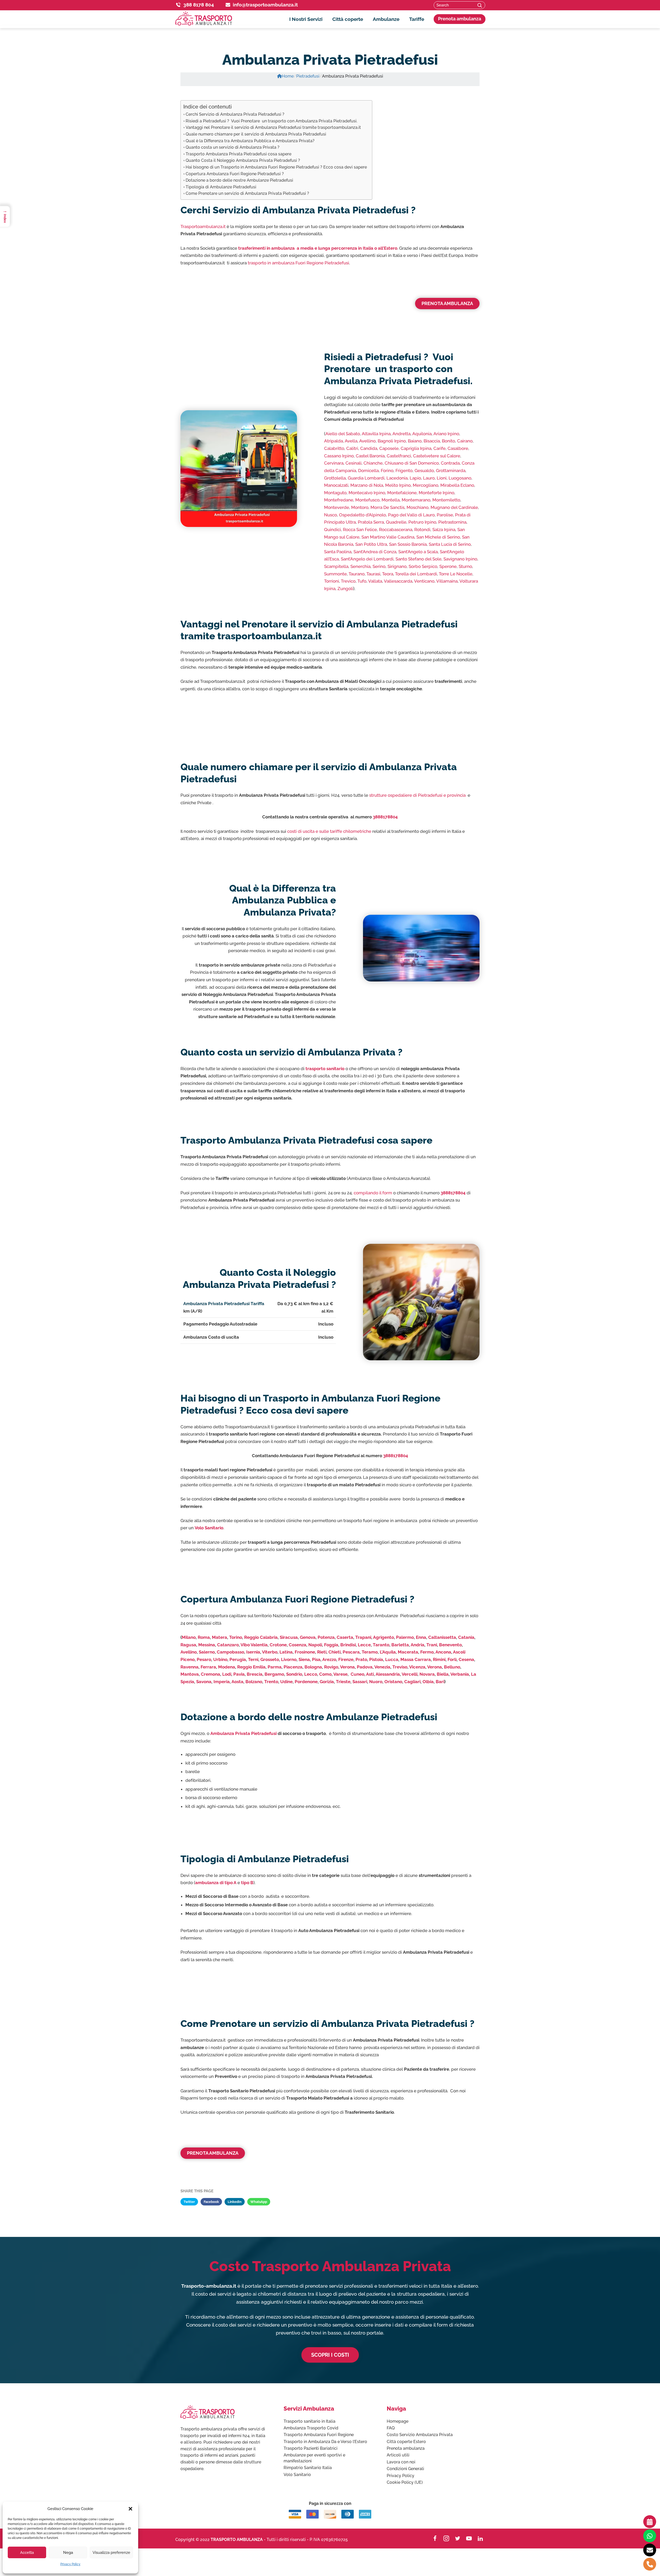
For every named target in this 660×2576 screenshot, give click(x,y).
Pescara (351, 1652)
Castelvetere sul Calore (437, 456)
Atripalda (333, 441)
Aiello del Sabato (343, 434)
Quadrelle (396, 522)
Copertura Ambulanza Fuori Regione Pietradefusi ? (235, 174)
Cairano (465, 441)
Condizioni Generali (405, 2469)
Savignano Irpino (460, 559)
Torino (236, 1637)
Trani (432, 1645)
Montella (391, 500)
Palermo (405, 1637)
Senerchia (360, 566)
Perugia (238, 1659)
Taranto (381, 1645)
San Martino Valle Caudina (388, 537)
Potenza (326, 1637)
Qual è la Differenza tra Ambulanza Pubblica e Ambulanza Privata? (250, 141)
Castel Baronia (370, 456)
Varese (340, 1674)
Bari (440, 1682)
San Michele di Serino (438, 537)
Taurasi (373, 574)
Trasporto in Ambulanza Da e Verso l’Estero (325, 2442)
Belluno (452, 1667)
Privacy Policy (70, 2564)
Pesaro (204, 1659)
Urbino (220, 1659)
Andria (418, 1645)
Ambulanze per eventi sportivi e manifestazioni (314, 2458)
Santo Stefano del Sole (418, 559)
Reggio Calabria (261, 1637)
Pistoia (376, 1659)
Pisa (316, 1659)
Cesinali (353, 463)
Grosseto (270, 1659)
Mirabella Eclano (457, 485)
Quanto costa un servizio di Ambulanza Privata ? (233, 147)
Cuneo (357, 1674)
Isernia (253, 1652)
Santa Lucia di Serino (450, 544)
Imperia (222, 1682)
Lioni (442, 478)
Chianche (373, 463)
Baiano (415, 441)
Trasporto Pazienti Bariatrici (311, 2448)
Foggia (331, 1645)
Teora (388, 574)
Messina (207, 1645)
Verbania (460, 1674)
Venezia (382, 1667)
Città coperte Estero (406, 2442)
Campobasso (230, 1652)
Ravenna (189, 1667)
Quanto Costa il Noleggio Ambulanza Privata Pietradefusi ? (243, 160)
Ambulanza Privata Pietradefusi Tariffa (224, 1304)
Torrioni (332, 581)
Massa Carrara (416, 1659)
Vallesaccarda (398, 581)
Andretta (401, 434)
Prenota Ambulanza (447, 303)
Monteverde (337, 507)
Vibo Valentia (254, 1645)
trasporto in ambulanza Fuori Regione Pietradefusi (298, 263)
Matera (220, 1637)
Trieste (343, 1682)
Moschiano (418, 507)
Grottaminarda (451, 471)
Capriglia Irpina (416, 448)
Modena (227, 1667)
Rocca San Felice (360, 530)
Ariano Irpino (446, 434)
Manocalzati (336, 485)
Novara (427, 1674)
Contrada (450, 463)
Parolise (445, 515)
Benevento (450, 1645)
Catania (466, 1637)
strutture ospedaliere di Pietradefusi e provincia (417, 795)
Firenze (346, 1659)
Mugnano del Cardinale (454, 507)
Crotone (278, 1645)
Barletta (400, 1645)
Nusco (331, 515)
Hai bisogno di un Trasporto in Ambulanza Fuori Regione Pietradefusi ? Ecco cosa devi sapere (276, 167)
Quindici (332, 530)
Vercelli (410, 1674)
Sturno (465, 566)
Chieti (335, 1652)
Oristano (393, 1682)
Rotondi (422, 530)
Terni (253, 1659)
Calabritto (334, 448)
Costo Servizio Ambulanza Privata (420, 2435)
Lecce (364, 1645)
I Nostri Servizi (306, 19)
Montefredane (339, 500)
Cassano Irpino (339, 456)
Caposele (389, 448)
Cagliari (412, 1682)
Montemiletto (446, 500)
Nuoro (376, 1682)
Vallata (375, 581)
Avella (351, 441)
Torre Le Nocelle (456, 574)
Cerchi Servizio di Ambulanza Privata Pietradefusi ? (235, 114)
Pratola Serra (371, 522)
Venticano (424, 581)
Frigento (404, 471)
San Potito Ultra (371, 544)
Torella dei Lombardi (416, 574)
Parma (275, 1667)
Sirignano (397, 566)
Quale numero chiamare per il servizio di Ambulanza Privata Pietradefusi (256, 134)
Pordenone (306, 1682)
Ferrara (208, 1667)
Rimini (439, 1659)
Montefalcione (402, 493)
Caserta (345, 1637)
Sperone (448, 566)
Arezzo (329, 1659)
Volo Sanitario (297, 2475)
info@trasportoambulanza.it (265, 5)
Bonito (448, 441)
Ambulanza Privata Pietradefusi (244, 1733)
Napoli (315, 1645)
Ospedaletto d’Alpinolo (362, 515)
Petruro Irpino (422, 522)
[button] (130, 2509)
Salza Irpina (444, 530)
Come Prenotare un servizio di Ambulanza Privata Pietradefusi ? (247, 193)
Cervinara (334, 463)
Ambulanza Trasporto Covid (311, 2428)
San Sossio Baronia (408, 544)
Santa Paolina (338, 552)
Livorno (289, 1659)
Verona (347, 1667)
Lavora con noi (401, 2462)
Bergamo (274, 1674)
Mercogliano (426, 485)
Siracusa (289, 1637)
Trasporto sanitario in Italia (310, 2421)
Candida (369, 448)
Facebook (211, 2202)
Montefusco (367, 500)
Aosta (237, 1682)
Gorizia (327, 1682)
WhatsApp (259, 2202)
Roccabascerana (396, 530)
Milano (189, 1637)
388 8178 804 (199, 5)
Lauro (429, 478)
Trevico (348, 581)
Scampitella (336, 566)
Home (288, 76)
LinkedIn (235, 2202)
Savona (204, 1682)
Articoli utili (398, 2455)
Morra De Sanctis (387, 507)
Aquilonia (422, 434)
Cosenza (298, 1645)
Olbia (428, 1682)
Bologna (313, 1667)
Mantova (190, 1674)
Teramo (370, 1652)
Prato (361, 1659)
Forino (387, 471)
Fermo (427, 1652)
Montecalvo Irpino (367, 493)
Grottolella (335, 478)
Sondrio (294, 1674)
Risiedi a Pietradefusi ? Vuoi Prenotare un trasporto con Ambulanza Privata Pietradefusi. (271, 121)
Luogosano (460, 478)
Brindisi (348, 1645)
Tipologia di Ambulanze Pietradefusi (221, 187)
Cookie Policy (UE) (405, 2482)
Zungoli (345, 589)
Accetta (27, 2553)
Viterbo (270, 1652)
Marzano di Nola (367, 485)
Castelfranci (399, 456)
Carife (439, 448)
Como (325, 1674)
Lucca (392, 1659)
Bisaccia (432, 441)
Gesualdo (424, 471)
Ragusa (188, 1645)
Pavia (239, 1674)
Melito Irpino (398, 485)
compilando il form (373, 1193)
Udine (286, 1682)
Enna (421, 1637)
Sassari (360, 1682)
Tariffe (417, 19)
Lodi (227, 1674)
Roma (204, 1637)
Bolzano (254, 1682)
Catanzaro (228, 1645)
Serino (379, 566)
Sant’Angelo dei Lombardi (367, 559)
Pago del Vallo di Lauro (411, 515)
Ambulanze (386, 19)
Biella (443, 1674)
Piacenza (293, 1667)
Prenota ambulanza (460, 19)
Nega (68, 2553)
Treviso (400, 1667)
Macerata (408, 1652)
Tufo (362, 581)
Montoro (360, 507)
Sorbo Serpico (423, 566)
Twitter (189, 2202)
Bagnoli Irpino (392, 441)
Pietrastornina (452, 522)
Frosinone (305, 1652)
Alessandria (388, 1674)
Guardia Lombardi (366, 478)
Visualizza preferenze (111, 2553)
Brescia (255, 1674)
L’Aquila (388, 1652)
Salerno (207, 1652)
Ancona (443, 1652)
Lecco (311, 1674)
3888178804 (385, 817)
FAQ (391, 2428)
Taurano (357, 574)
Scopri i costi (330, 2355)
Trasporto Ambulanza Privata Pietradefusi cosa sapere (238, 154)
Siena (304, 1659)
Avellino (367, 441)
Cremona (211, 1674)
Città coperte (348, 19)
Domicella (368, 471)
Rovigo (331, 1667)
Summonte (335, 574)
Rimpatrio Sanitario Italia (308, 2468)
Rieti (322, 1652)
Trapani (363, 1637)
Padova (365, 1667)
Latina (286, 1652)
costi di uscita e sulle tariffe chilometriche (329, 831)
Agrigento (383, 1637)
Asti (370, 1674)
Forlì (452, 1659)
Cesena (466, 1659)
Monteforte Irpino (436, 493)
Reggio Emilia (251, 1667)
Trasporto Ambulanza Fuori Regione (319, 2435)
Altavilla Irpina (376, 434)
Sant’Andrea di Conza (375, 552)
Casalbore (458, 448)
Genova (308, 1637)
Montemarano (416, 500)
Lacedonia (397, 478)
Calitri (352, 448)
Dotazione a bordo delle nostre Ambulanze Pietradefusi (239, 180)
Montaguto (335, 493)
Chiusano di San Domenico (412, 463)
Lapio (415, 478)
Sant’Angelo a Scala (418, 552)
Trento (271, 1682)
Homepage (398, 2421)
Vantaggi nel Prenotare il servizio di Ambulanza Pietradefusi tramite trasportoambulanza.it (273, 127)
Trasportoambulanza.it (203, 226)
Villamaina (447, 581)
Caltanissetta (442, 1637)
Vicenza (417, 1667)
